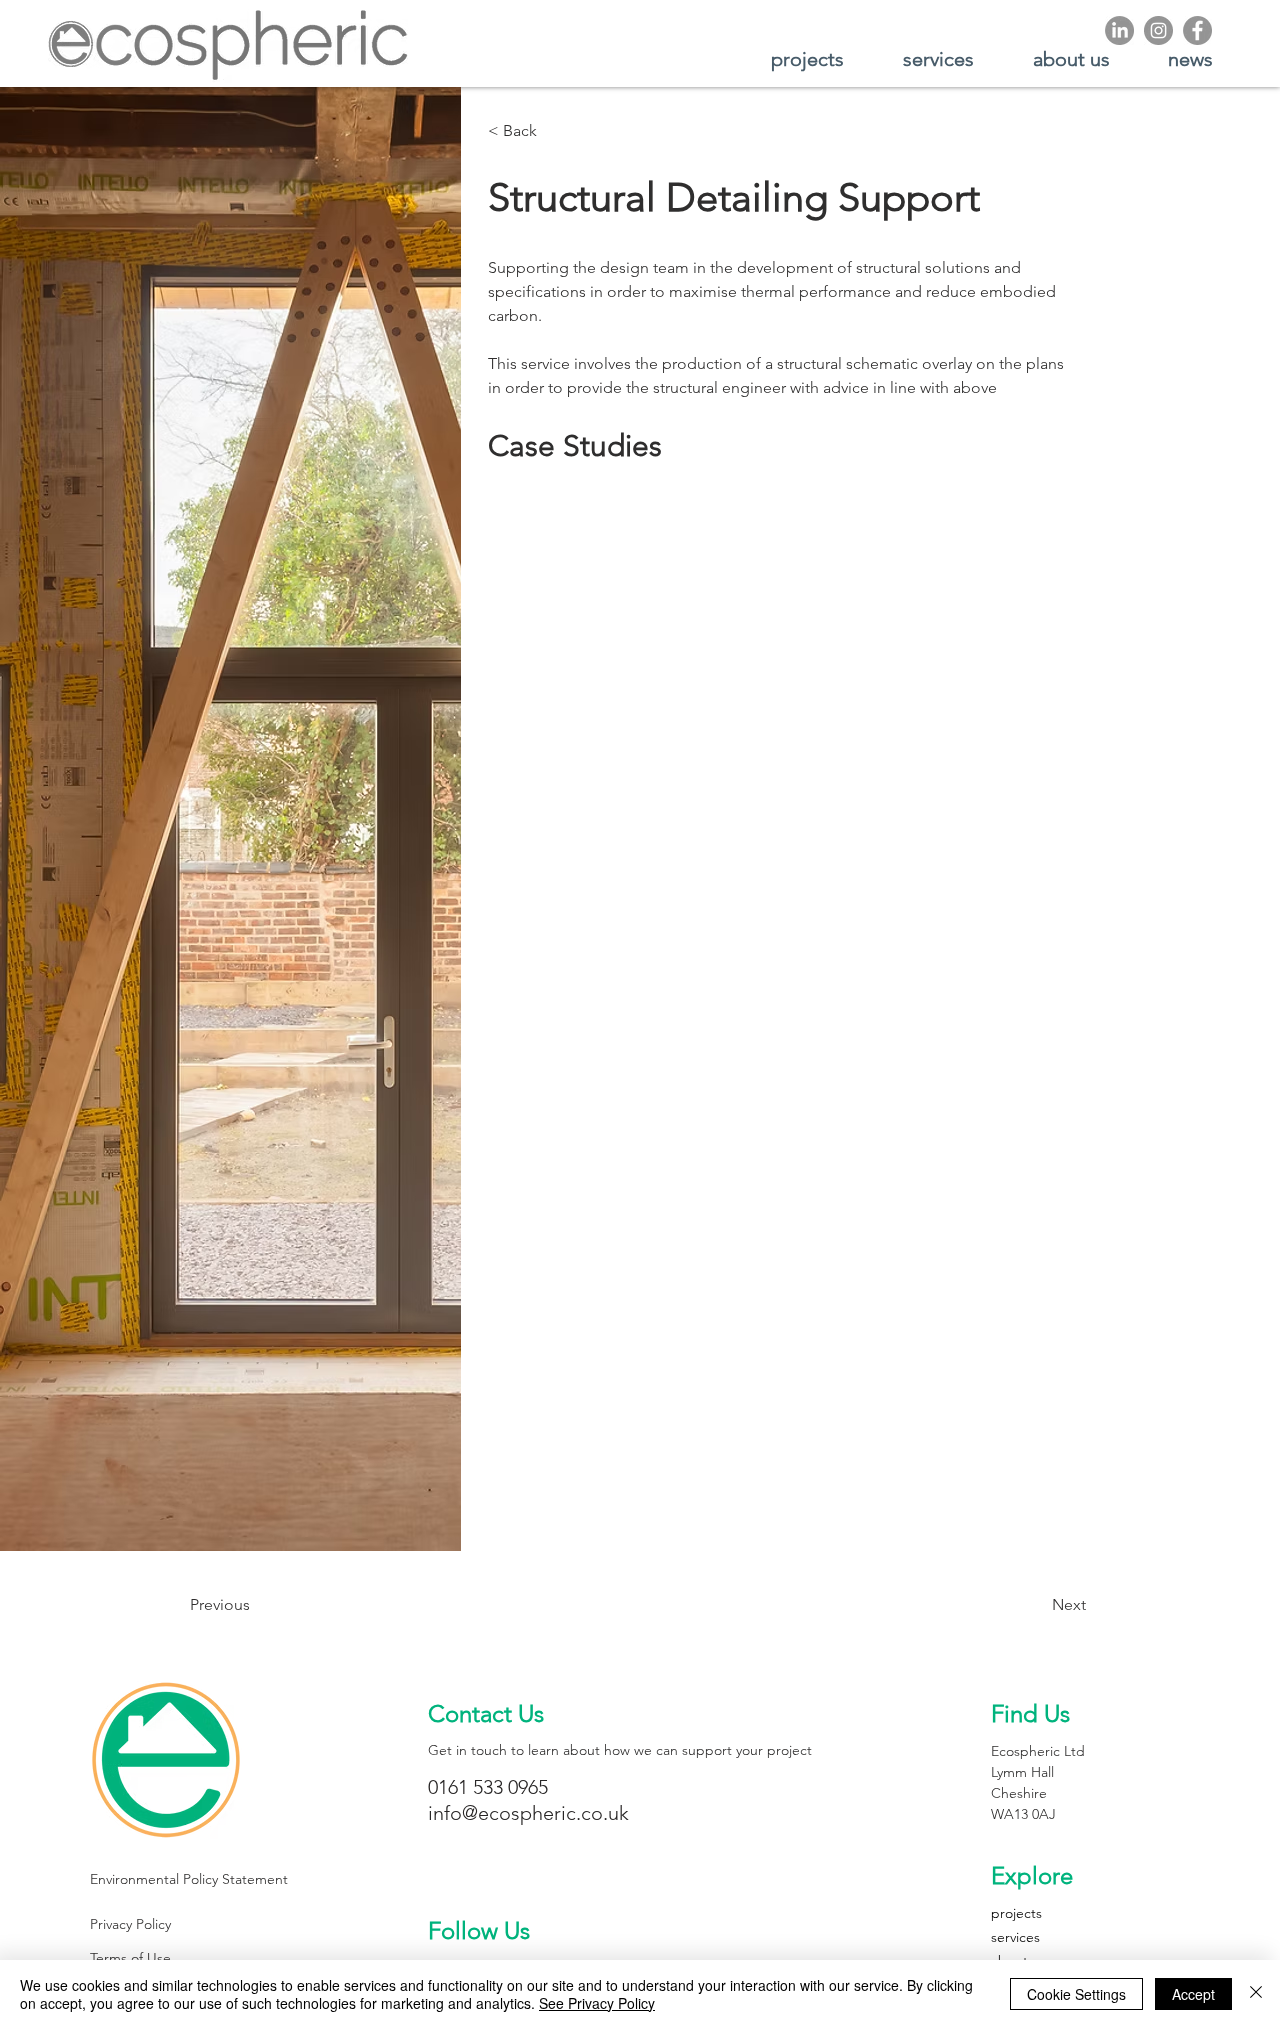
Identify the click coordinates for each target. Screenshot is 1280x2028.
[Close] (1256, 1994)
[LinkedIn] (1119, 30)
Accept (1193, 1994)
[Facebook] (1197, 30)
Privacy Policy (130, 1924)
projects (1016, 1913)
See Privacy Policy (597, 2003)
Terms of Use (130, 1958)
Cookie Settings (1076, 1994)
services (1015, 1937)
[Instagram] (1158, 30)
